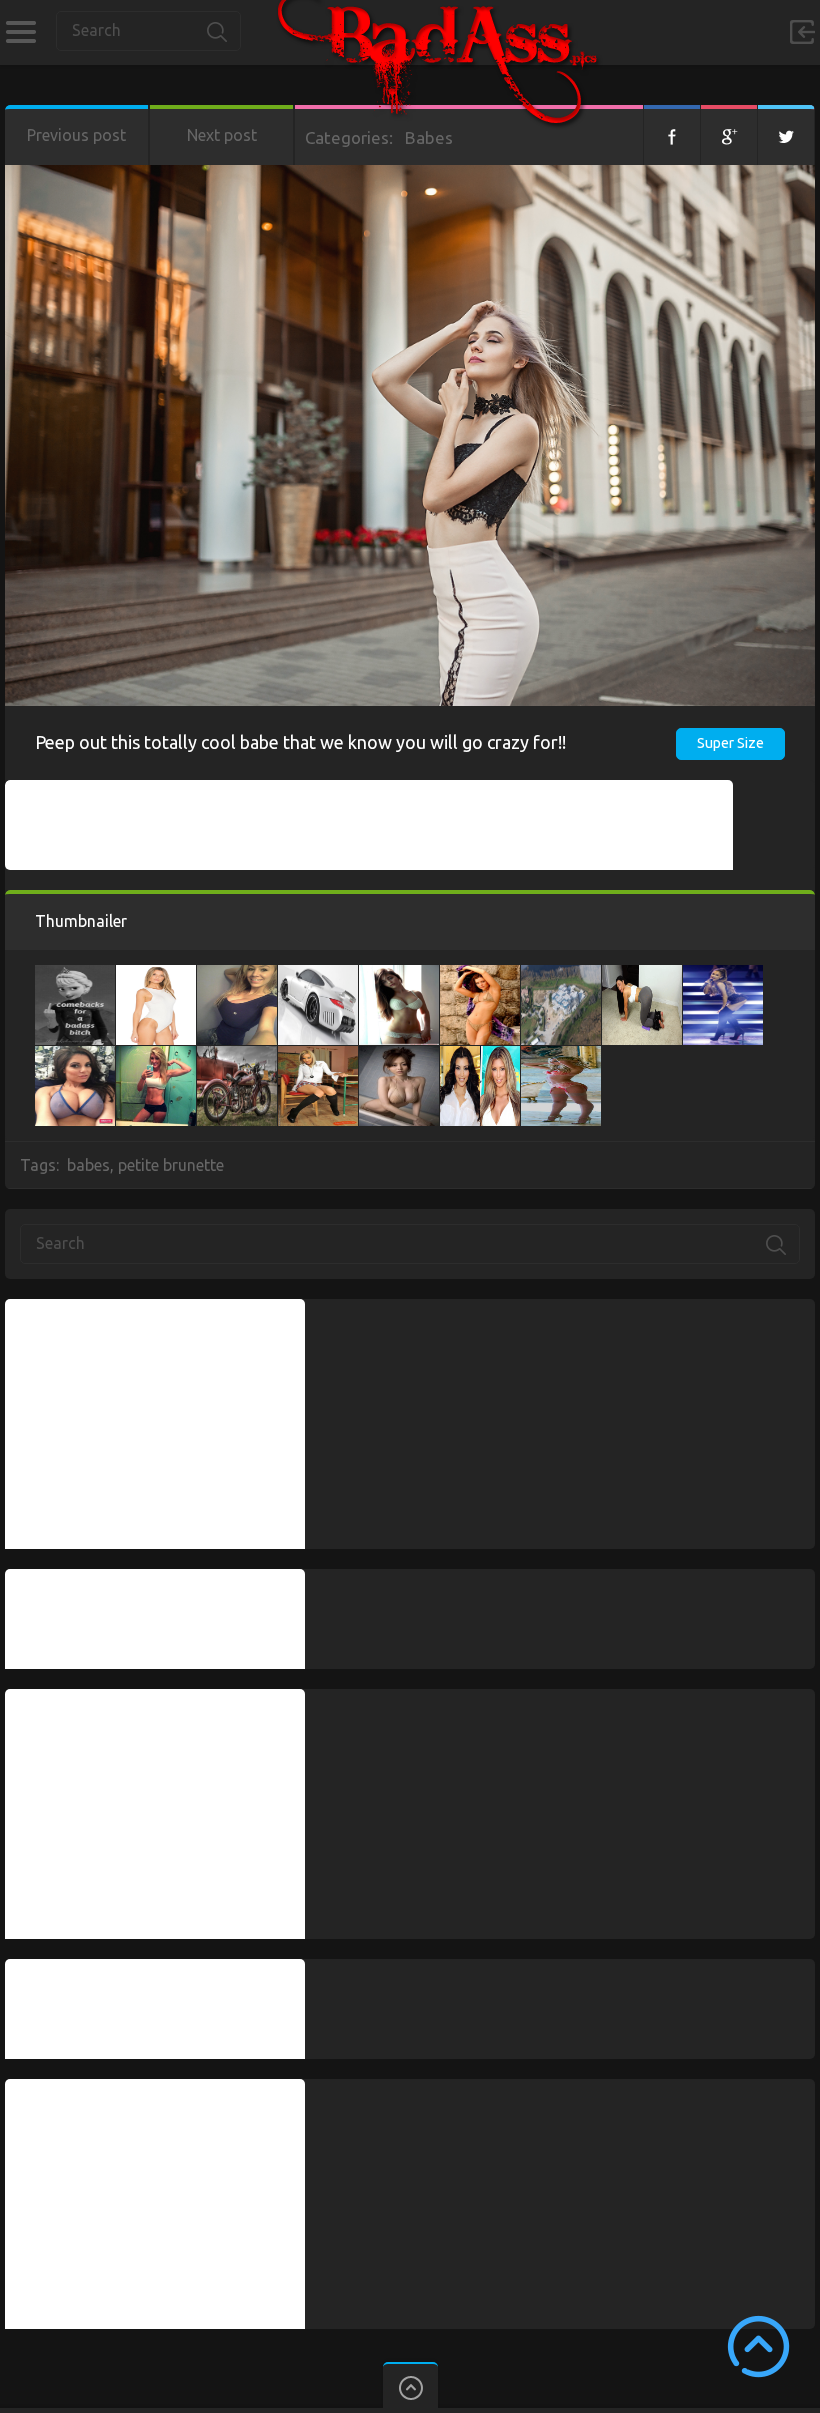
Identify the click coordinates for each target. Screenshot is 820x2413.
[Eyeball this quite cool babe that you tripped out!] (156, 975)
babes (88, 1165)
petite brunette (171, 1165)
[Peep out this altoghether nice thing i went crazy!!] (75, 975)
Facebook (672, 135)
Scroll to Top (758, 2346)
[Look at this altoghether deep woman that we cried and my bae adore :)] (480, 1056)
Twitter (786, 135)
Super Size (730, 743)
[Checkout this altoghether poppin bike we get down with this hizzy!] (237, 1056)
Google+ (729, 135)
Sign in (802, 32)
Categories (20, 32)
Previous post (76, 135)
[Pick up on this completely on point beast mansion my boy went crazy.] (561, 975)
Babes (429, 137)
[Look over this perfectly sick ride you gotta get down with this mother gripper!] (318, 975)
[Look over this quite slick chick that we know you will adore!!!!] (723, 975)
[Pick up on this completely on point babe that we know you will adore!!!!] (480, 975)
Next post (222, 135)
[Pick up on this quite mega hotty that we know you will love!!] (156, 1056)
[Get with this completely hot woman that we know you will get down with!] (237, 975)
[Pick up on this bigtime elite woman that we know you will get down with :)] (75, 1056)
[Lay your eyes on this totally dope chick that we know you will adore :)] (399, 975)
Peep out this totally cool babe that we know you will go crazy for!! (300, 742)
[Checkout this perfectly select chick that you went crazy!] (561, 1056)
